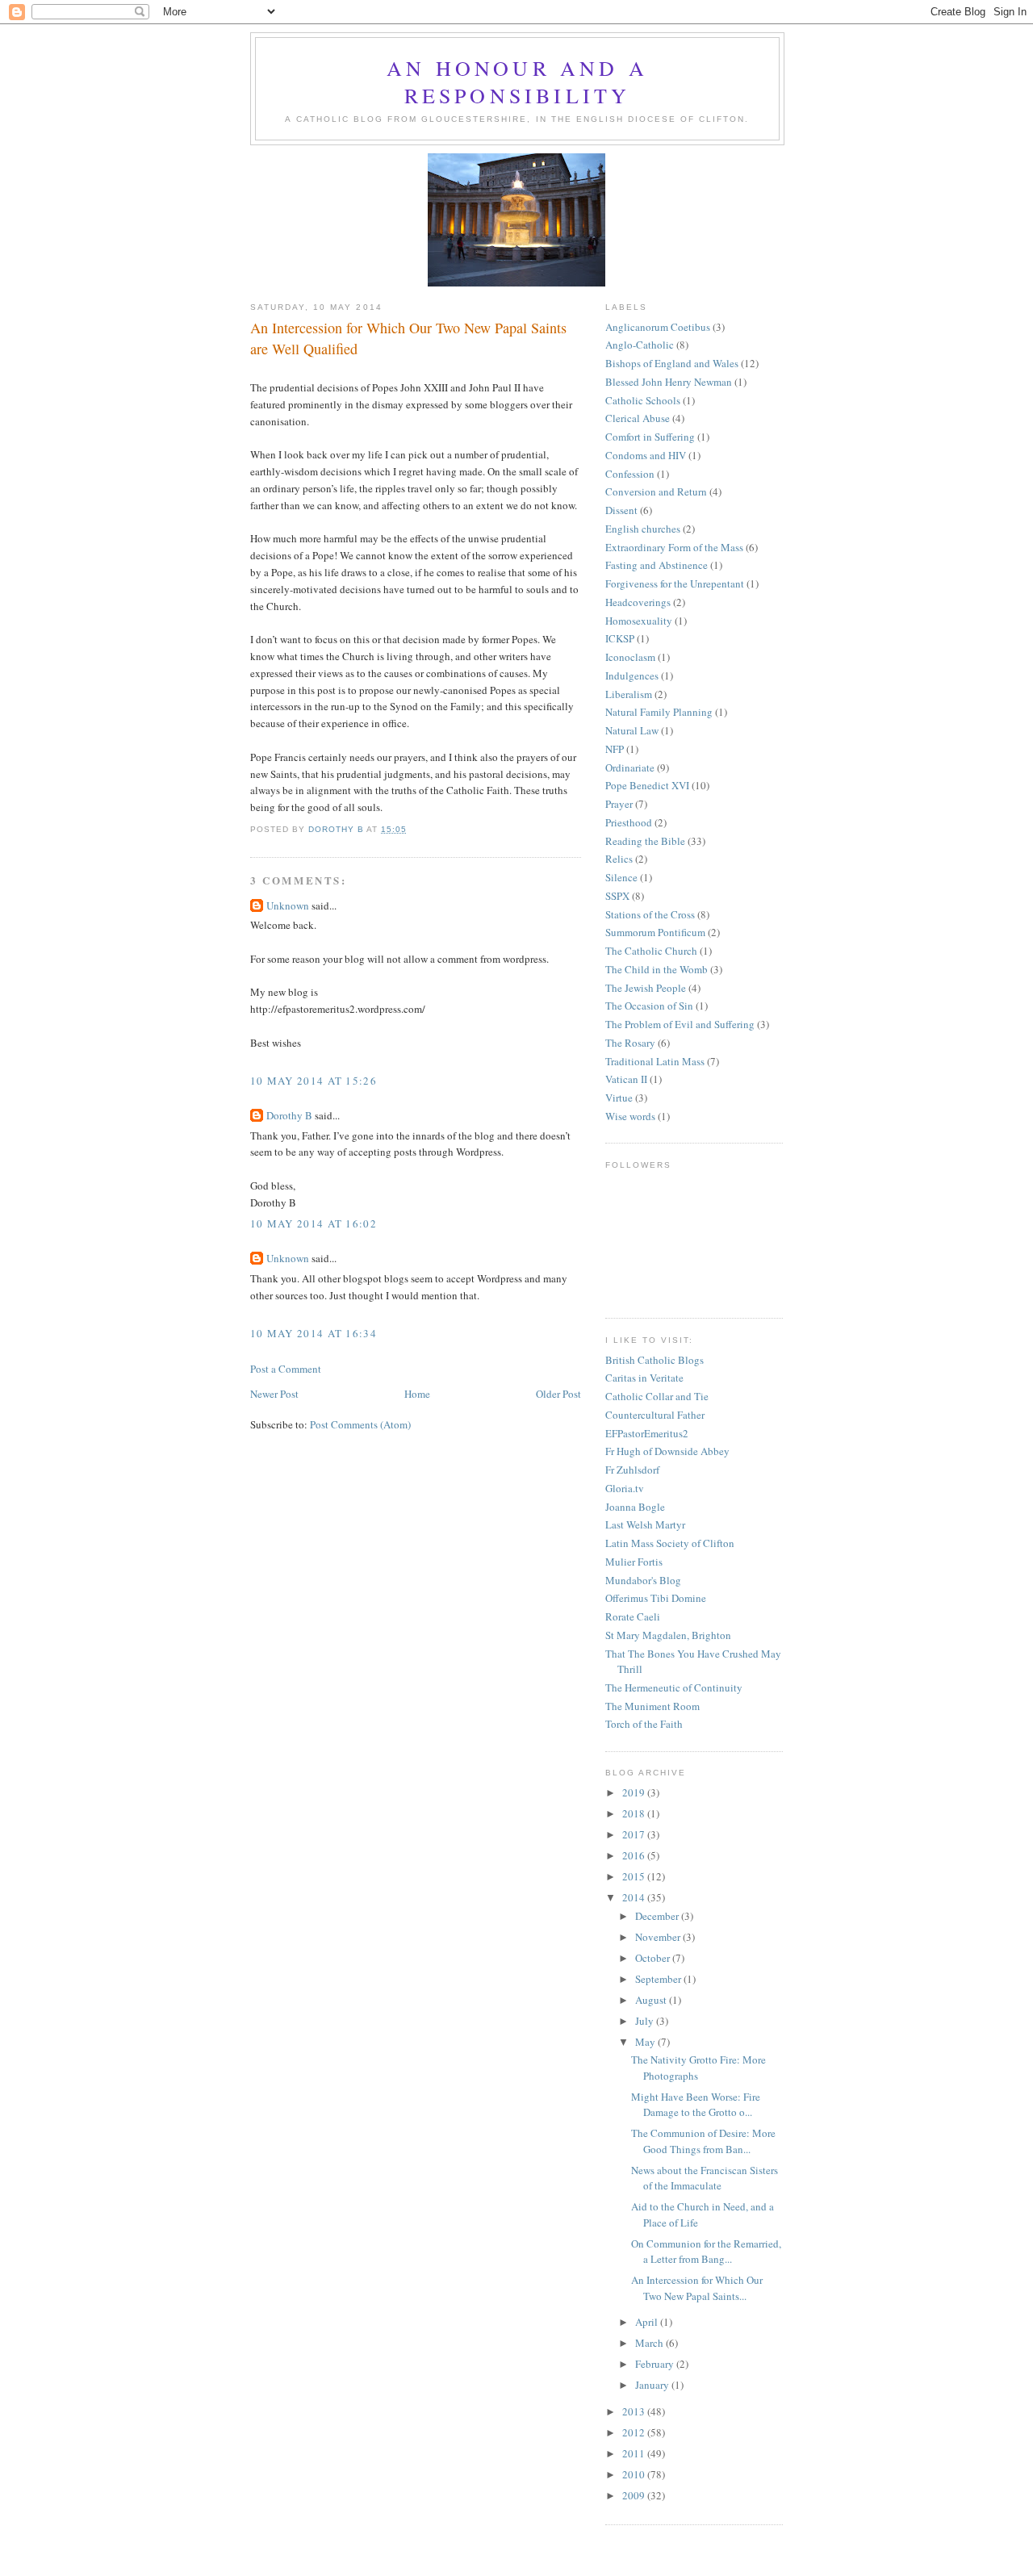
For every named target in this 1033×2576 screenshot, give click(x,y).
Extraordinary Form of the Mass (674, 547)
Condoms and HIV (646, 455)
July (646, 2021)
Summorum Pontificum (655, 932)
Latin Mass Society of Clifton (670, 1543)
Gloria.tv (625, 1488)
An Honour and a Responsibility (517, 82)
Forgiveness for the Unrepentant (675, 583)
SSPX (617, 896)
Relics (619, 859)
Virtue (619, 1098)
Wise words (630, 1116)
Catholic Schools (643, 400)
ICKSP (620, 638)
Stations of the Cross (650, 914)
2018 (635, 1813)
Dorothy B (289, 1115)
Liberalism (629, 694)
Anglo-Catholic (640, 345)
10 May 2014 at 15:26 (314, 1081)
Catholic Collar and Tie (657, 1396)
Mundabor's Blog (643, 1580)
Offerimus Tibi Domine (656, 1598)
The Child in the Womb (657, 969)
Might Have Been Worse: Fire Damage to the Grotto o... (696, 2105)
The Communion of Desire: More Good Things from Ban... (703, 2141)
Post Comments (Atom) (360, 1424)
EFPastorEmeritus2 (647, 1433)
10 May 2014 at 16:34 (314, 1333)
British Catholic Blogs (655, 1360)
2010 (635, 2474)
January (653, 2385)
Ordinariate (630, 767)
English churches (643, 529)
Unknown (288, 905)
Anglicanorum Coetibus (658, 327)
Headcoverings (638, 602)
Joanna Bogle (635, 1507)
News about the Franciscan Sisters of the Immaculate (705, 2178)
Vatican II (626, 1079)
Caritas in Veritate (644, 1378)
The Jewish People (646, 988)
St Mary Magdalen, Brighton (668, 1635)
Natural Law (632, 730)
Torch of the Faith (644, 1724)
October (654, 1958)
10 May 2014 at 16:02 (314, 1223)
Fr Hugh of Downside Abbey (667, 1451)
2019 (635, 1792)
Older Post (558, 1394)
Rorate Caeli (633, 1616)
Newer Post (274, 1394)
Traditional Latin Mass (655, 1061)
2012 (635, 2432)
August (652, 2000)
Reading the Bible (645, 841)
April (648, 2322)
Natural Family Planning (659, 712)
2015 (635, 1876)
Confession (630, 474)
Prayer (619, 804)
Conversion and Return (656, 491)
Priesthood (629, 822)
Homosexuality (639, 621)
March (650, 2343)
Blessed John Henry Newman (669, 382)
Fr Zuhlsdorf (632, 1470)
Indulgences (632, 675)
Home (417, 1394)
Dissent (621, 510)
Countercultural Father (655, 1415)
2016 (635, 1855)
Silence (621, 877)
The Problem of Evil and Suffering (680, 1024)
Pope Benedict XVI (647, 785)
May (646, 2042)
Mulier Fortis (634, 1562)
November (659, 1937)
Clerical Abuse (638, 418)
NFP (615, 749)
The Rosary (630, 1043)
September (659, 1979)
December (658, 1916)
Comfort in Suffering (650, 437)
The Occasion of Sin (649, 1006)
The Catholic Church (651, 951)
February (656, 2364)
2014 (635, 1897)
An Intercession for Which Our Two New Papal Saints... (697, 2288)
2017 (635, 1834)
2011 (635, 2453)
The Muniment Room (652, 1706)
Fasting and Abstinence (657, 565)
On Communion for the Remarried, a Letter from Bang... (706, 2252)
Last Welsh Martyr (645, 1524)
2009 (635, 2495)
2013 (635, 2411)
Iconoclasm (630, 657)
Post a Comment (286, 1369)
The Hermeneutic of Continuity (674, 1687)
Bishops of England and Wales (672, 363)
